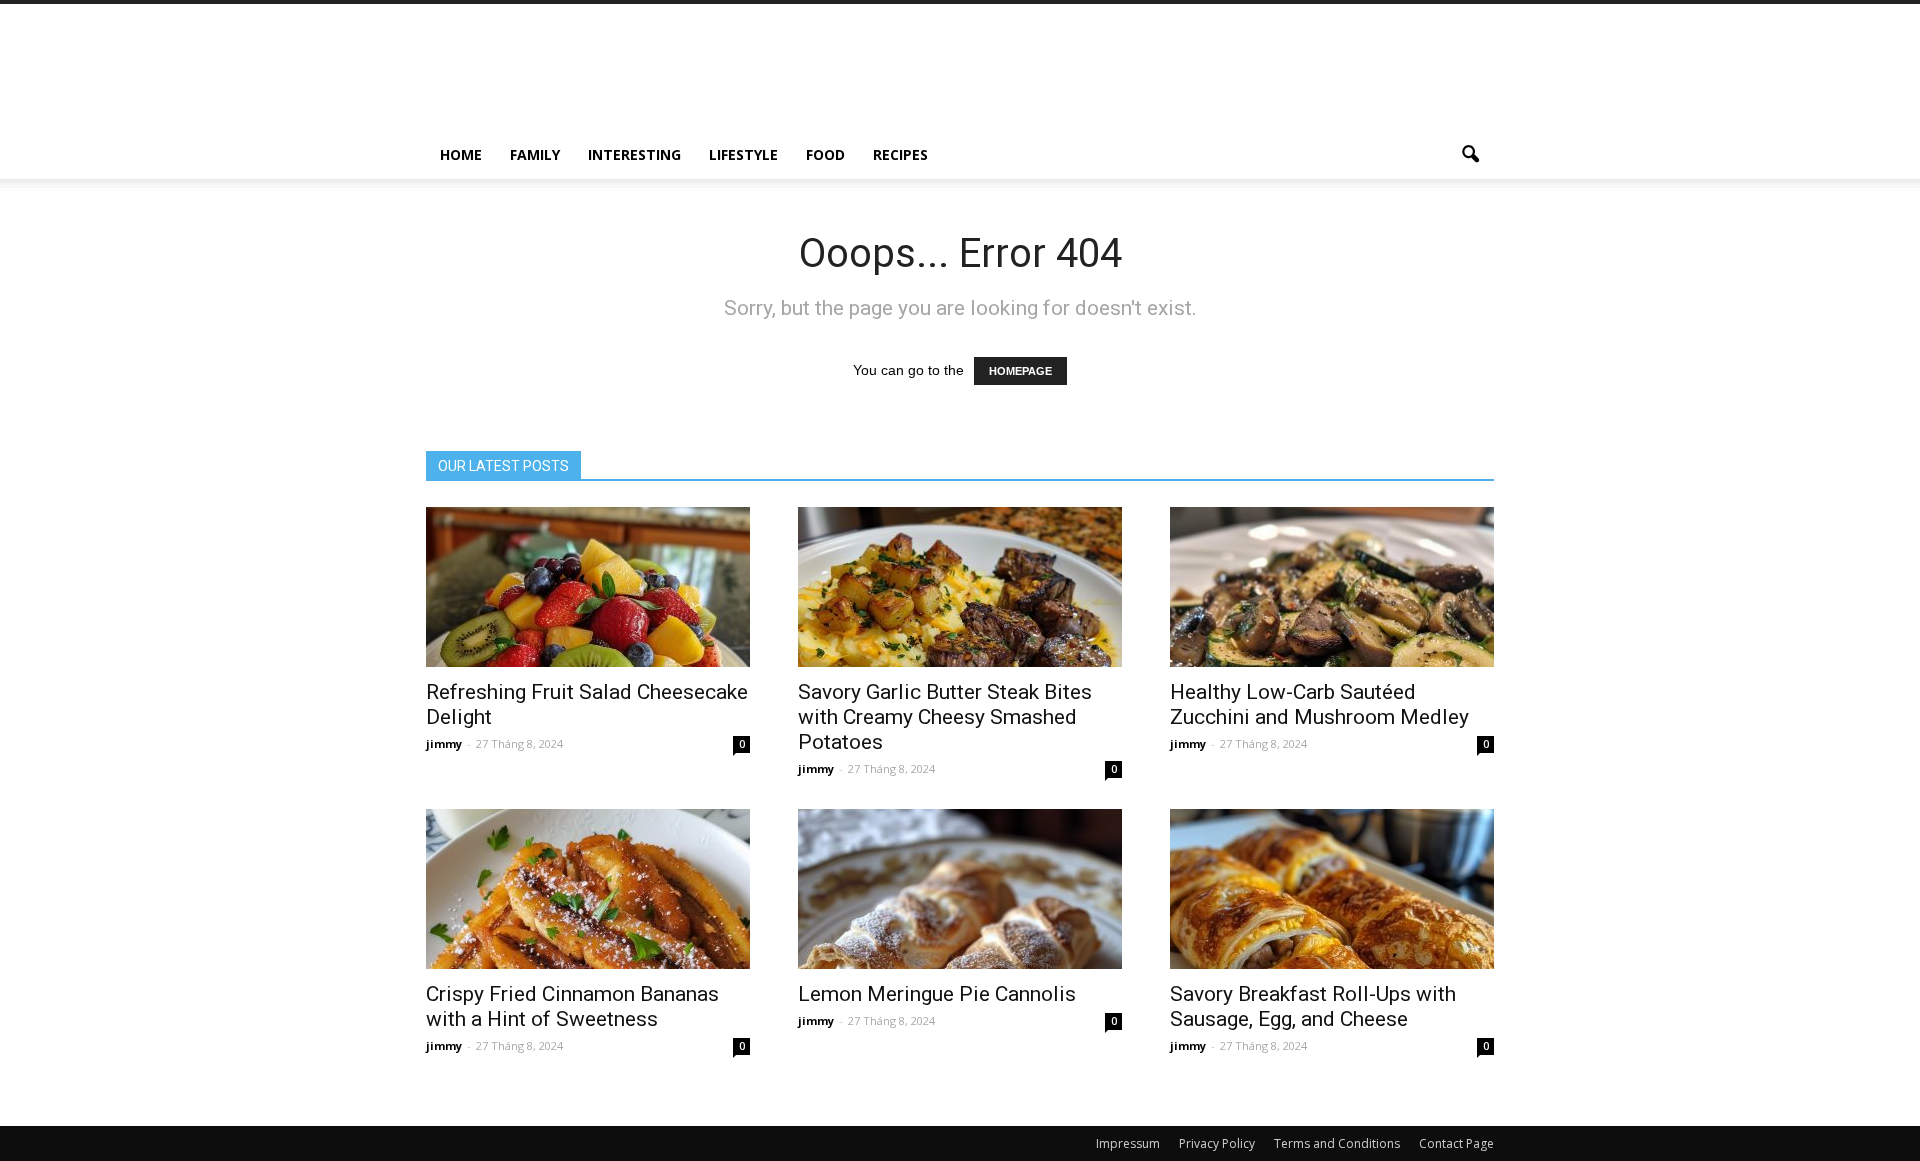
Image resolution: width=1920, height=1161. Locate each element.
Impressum (1128, 1143)
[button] (1470, 155)
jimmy (444, 743)
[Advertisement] (1130, 77)
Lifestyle (743, 154)
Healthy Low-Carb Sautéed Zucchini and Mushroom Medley (1319, 704)
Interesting (634, 154)
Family (535, 154)
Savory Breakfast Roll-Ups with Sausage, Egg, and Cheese (1313, 1006)
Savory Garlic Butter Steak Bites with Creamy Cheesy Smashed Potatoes (945, 717)
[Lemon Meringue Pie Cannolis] (960, 889)
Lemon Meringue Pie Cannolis (937, 994)
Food (825, 154)
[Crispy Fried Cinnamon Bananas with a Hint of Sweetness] (588, 889)
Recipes (900, 154)
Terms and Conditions (1337, 1143)
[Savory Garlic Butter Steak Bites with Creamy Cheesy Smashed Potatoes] (960, 587)
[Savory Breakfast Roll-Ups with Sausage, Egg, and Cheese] (1332, 889)
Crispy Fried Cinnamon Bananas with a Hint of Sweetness (572, 1006)
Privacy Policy (1217, 1143)
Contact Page (1456, 1143)
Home (461, 154)
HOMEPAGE (1020, 371)
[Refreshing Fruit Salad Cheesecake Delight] (588, 587)
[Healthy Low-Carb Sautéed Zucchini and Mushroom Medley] (1332, 587)
